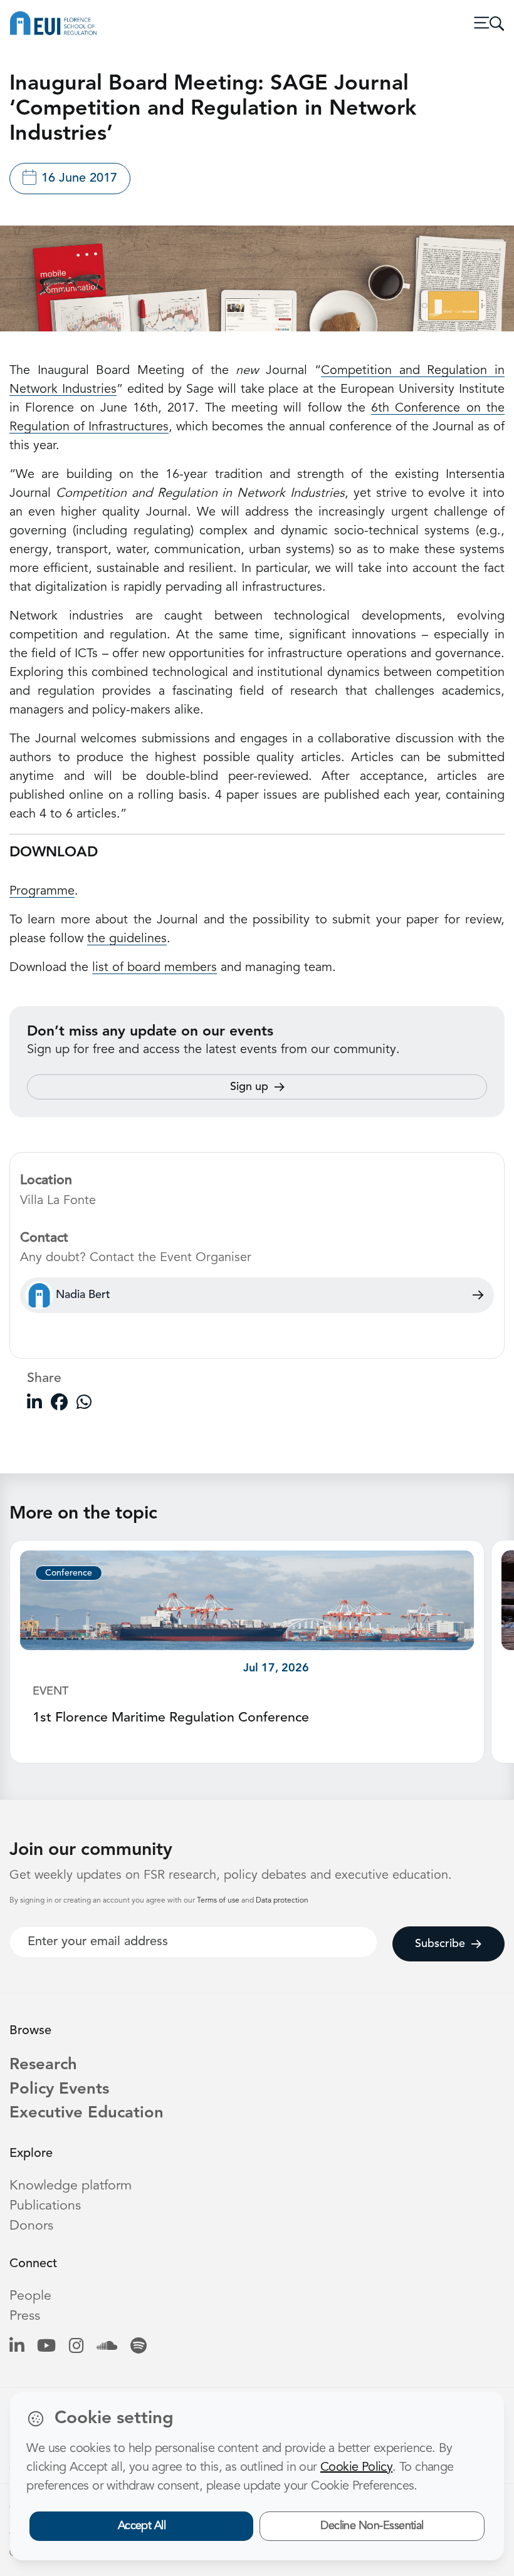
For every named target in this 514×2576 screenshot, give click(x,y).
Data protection (282, 1901)
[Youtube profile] (46, 2347)
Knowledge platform (71, 2186)
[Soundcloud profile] (107, 2347)
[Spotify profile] (139, 2347)
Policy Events (59, 2090)
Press (25, 2316)
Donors (31, 2226)
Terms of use (219, 1901)
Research (43, 2065)
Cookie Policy (356, 2468)
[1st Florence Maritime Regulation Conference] (247, 1600)
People (30, 2296)
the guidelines (127, 939)
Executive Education (87, 2113)
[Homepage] (53, 23)
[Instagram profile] (76, 2347)
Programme (42, 891)
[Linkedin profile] (17, 2347)
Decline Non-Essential (372, 2526)
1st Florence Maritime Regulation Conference (171, 1718)
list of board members (155, 968)
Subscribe (440, 1944)
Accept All (142, 2526)
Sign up (249, 1087)
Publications (45, 2206)
